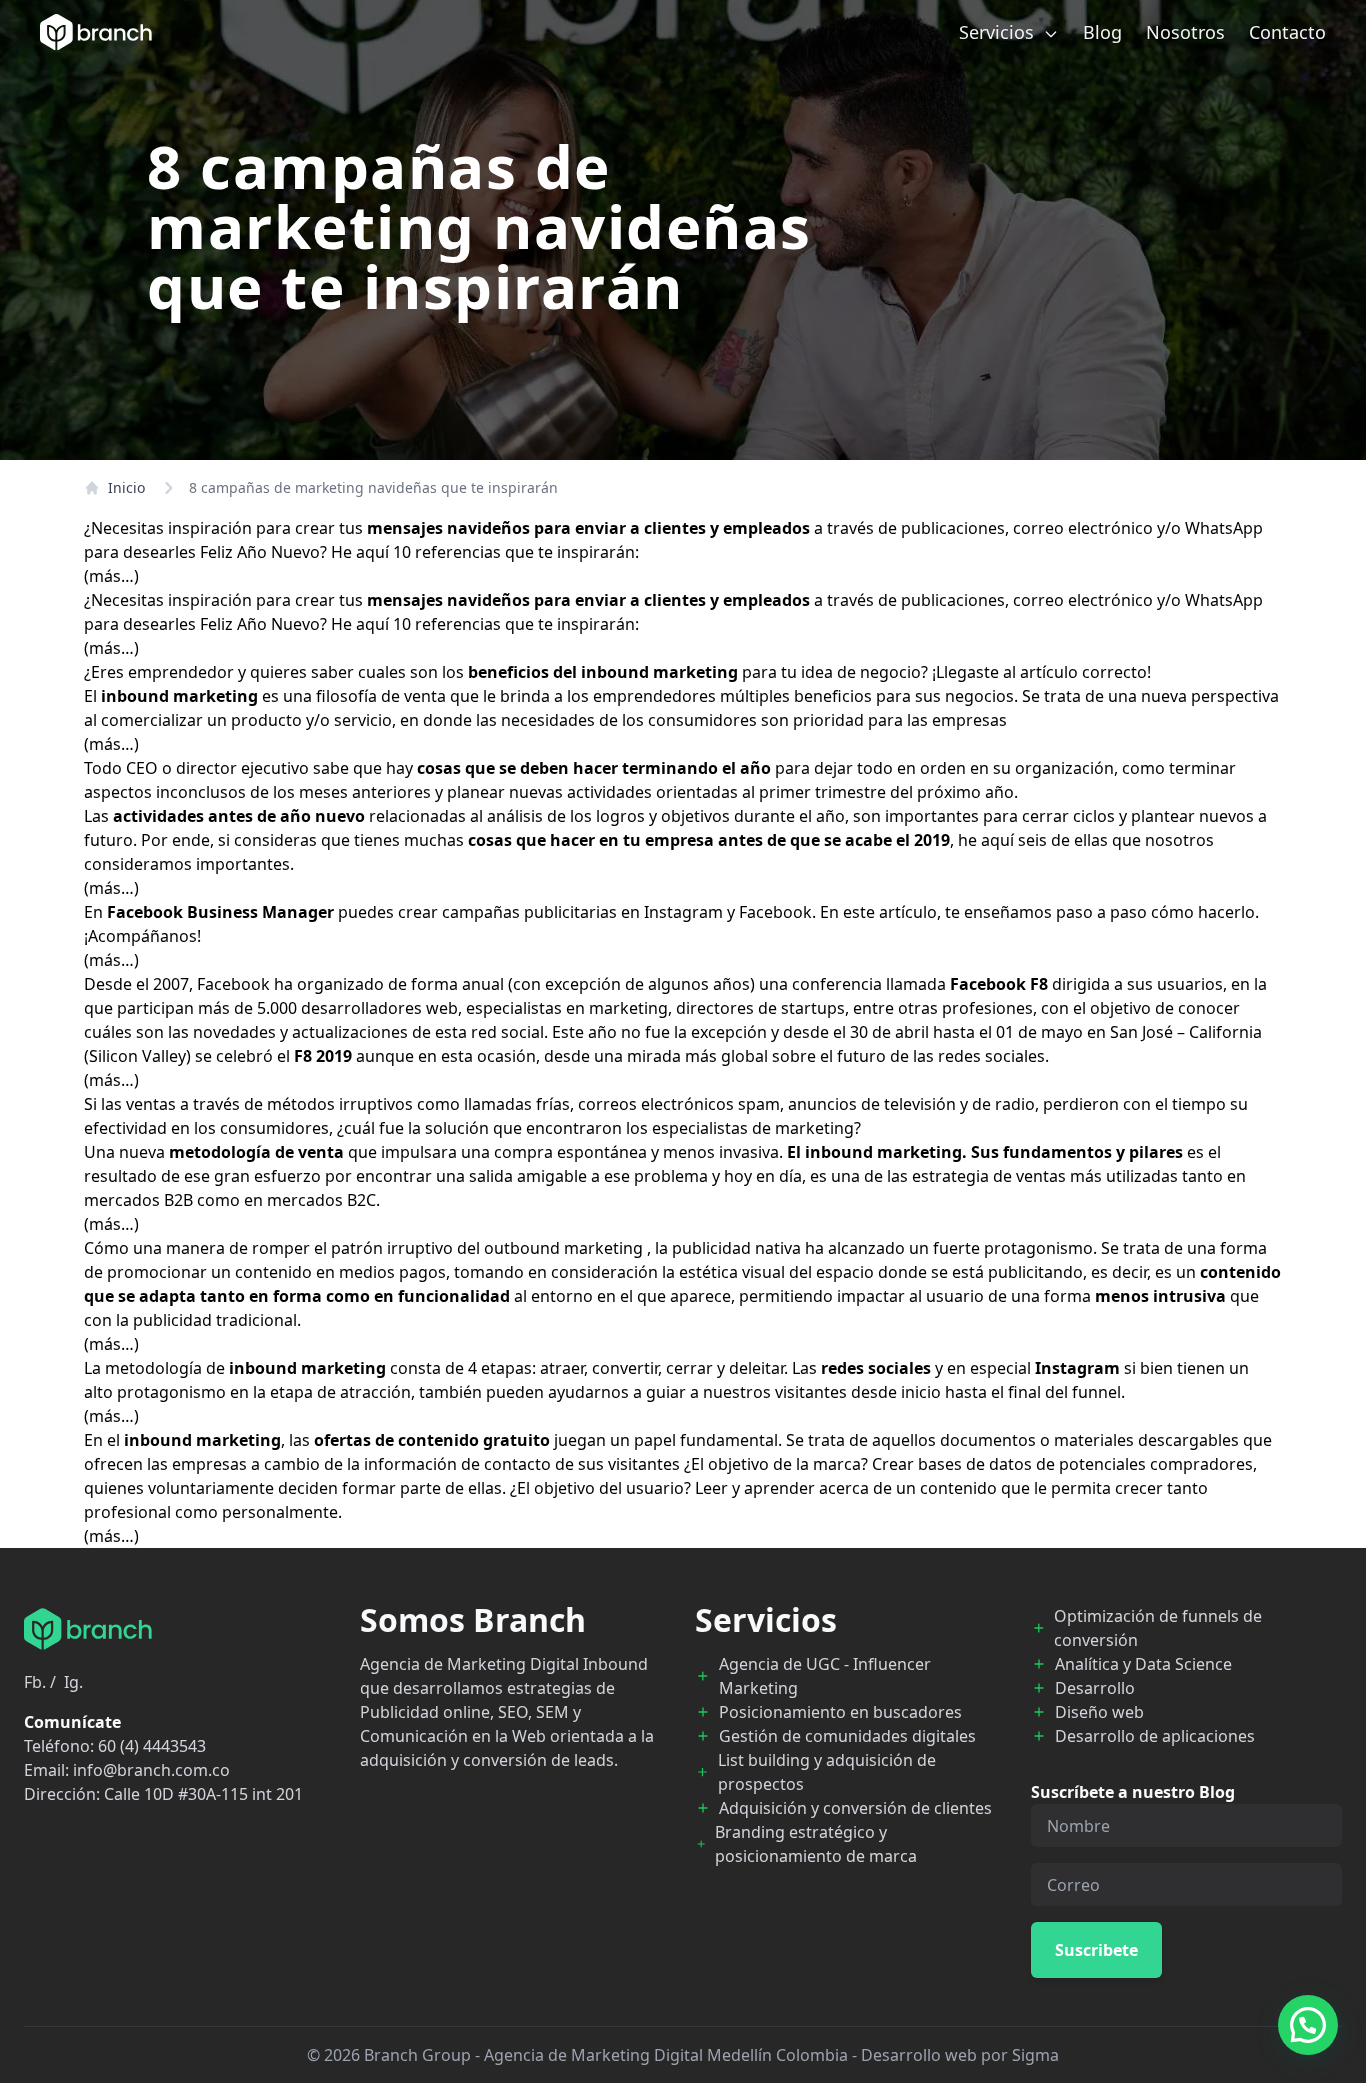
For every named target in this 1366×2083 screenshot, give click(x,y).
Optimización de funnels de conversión (1158, 1628)
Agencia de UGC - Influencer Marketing (825, 1676)
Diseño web (1099, 1712)
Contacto (1287, 32)
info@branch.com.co (151, 1770)
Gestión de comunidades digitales (847, 1736)
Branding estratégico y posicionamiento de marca (816, 1844)
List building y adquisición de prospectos (827, 1772)
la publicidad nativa (728, 1248)
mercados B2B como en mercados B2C (230, 1200)
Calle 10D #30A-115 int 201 (203, 1794)
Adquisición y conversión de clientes (855, 1808)
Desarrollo (1095, 1688)
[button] (1308, 2025)
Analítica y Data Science (1143, 1664)
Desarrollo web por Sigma (960, 2055)
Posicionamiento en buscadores (840, 1712)
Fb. (35, 1682)
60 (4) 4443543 (152, 1746)
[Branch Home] (96, 32)
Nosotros (1185, 32)
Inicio (126, 487)
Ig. (73, 1682)
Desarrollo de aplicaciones (1155, 1736)
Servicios (999, 32)
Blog (1102, 32)
